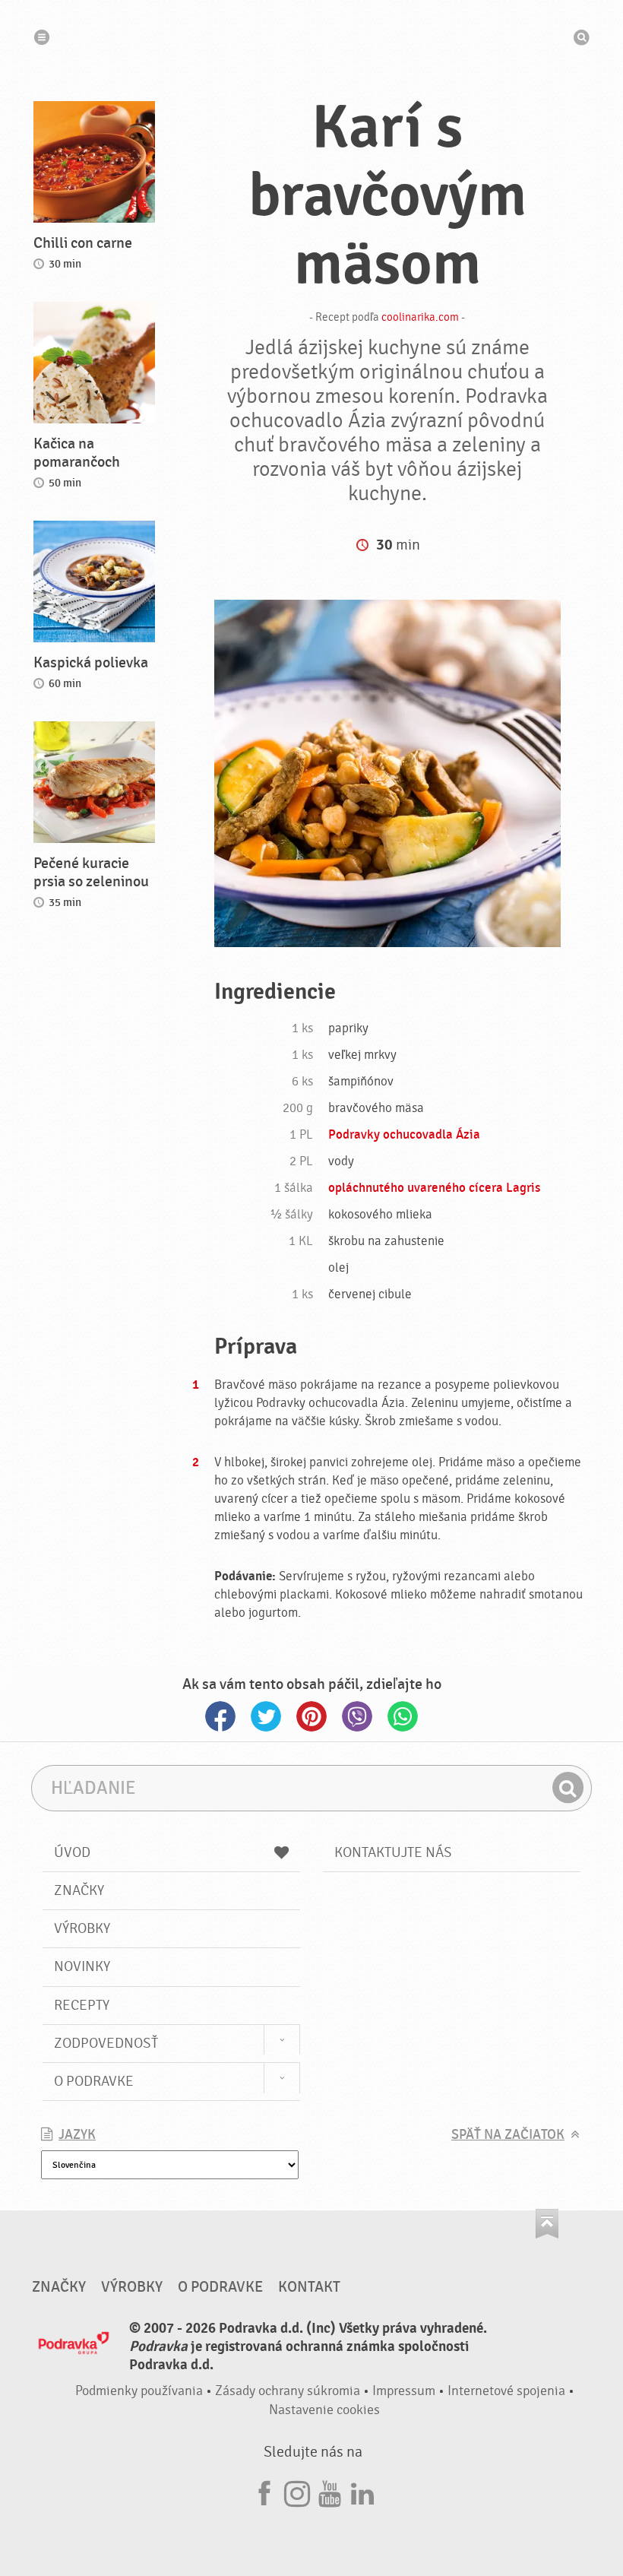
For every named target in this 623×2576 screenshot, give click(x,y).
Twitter (266, 1716)
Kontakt (309, 2287)
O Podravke (94, 2081)
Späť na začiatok (508, 2135)
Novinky (82, 1966)
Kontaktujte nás (393, 1852)
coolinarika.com (420, 317)
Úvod (72, 1852)
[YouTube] (330, 2491)
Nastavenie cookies (324, 2410)
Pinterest (311, 1716)
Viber (357, 1716)
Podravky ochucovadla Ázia (404, 1135)
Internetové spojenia (506, 2391)
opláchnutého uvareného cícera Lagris (434, 1188)
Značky (79, 1890)
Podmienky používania (139, 2391)
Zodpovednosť (106, 2043)
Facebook (220, 1716)
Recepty (82, 2005)
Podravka (311, 37)
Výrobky (82, 1928)
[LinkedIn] (362, 2491)
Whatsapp (403, 1716)
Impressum (404, 2391)
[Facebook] (264, 2491)
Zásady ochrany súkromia (288, 2391)
